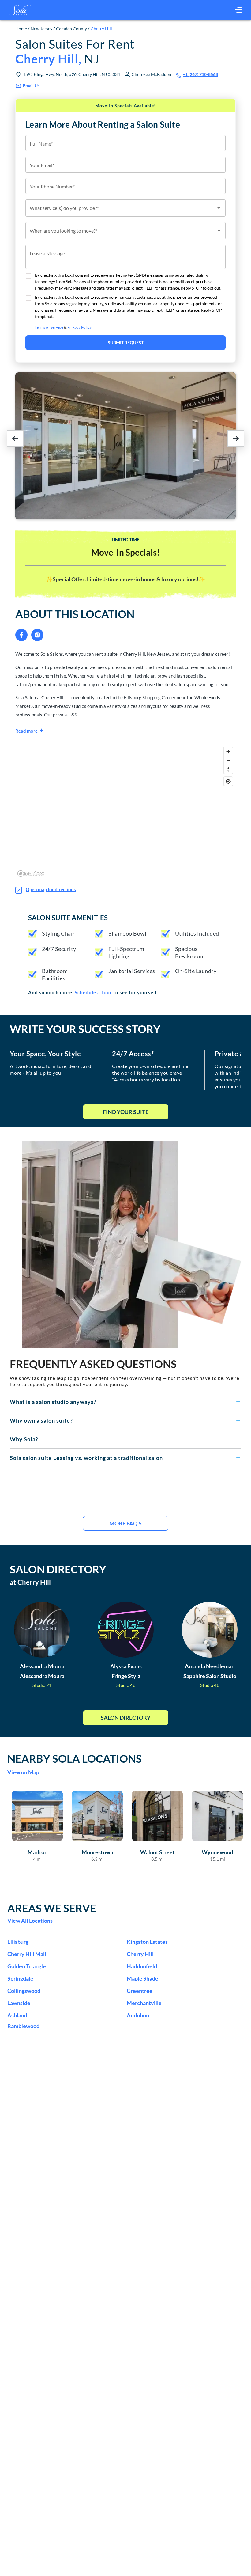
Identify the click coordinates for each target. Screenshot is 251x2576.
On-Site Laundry (196, 971)
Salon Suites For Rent (75, 51)
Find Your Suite (126, 1112)
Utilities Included (197, 933)
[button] (125, 1402)
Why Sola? (24, 1439)
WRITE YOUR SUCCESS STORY (85, 1029)
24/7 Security (59, 949)
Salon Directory (126, 1718)
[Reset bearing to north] (228, 769)
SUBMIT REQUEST (126, 342)
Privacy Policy (80, 327)
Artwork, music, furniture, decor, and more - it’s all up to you (51, 1069)
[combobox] (125, 208)
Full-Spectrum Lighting (126, 952)
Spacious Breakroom (189, 952)
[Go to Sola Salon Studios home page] (20, 10)
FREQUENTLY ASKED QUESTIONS (93, 1364)
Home (21, 29)
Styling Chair (58, 933)
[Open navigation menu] (238, 10)
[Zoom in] (228, 752)
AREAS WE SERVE (52, 1908)
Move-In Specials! (125, 552)
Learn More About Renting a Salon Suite (103, 124)
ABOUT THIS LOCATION (75, 614)
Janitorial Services (132, 971)
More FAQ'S (125, 1523)
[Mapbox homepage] (31, 874)
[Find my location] (228, 781)
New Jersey (41, 29)
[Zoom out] (228, 760)
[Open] (219, 208)
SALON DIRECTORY (58, 1569)
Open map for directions (51, 889)
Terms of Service (49, 327)
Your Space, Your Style (45, 1054)
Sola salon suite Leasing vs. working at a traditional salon (86, 1458)
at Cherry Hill (30, 1582)
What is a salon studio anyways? (53, 1402)
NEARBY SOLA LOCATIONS (75, 1758)
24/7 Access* (133, 1054)
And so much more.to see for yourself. (93, 992)
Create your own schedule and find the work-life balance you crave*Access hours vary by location (151, 1073)
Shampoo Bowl (127, 933)
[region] (125, 811)
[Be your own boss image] (132, 1245)
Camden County (71, 29)
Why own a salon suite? (41, 1420)
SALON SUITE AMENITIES (68, 918)
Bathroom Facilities (55, 975)
